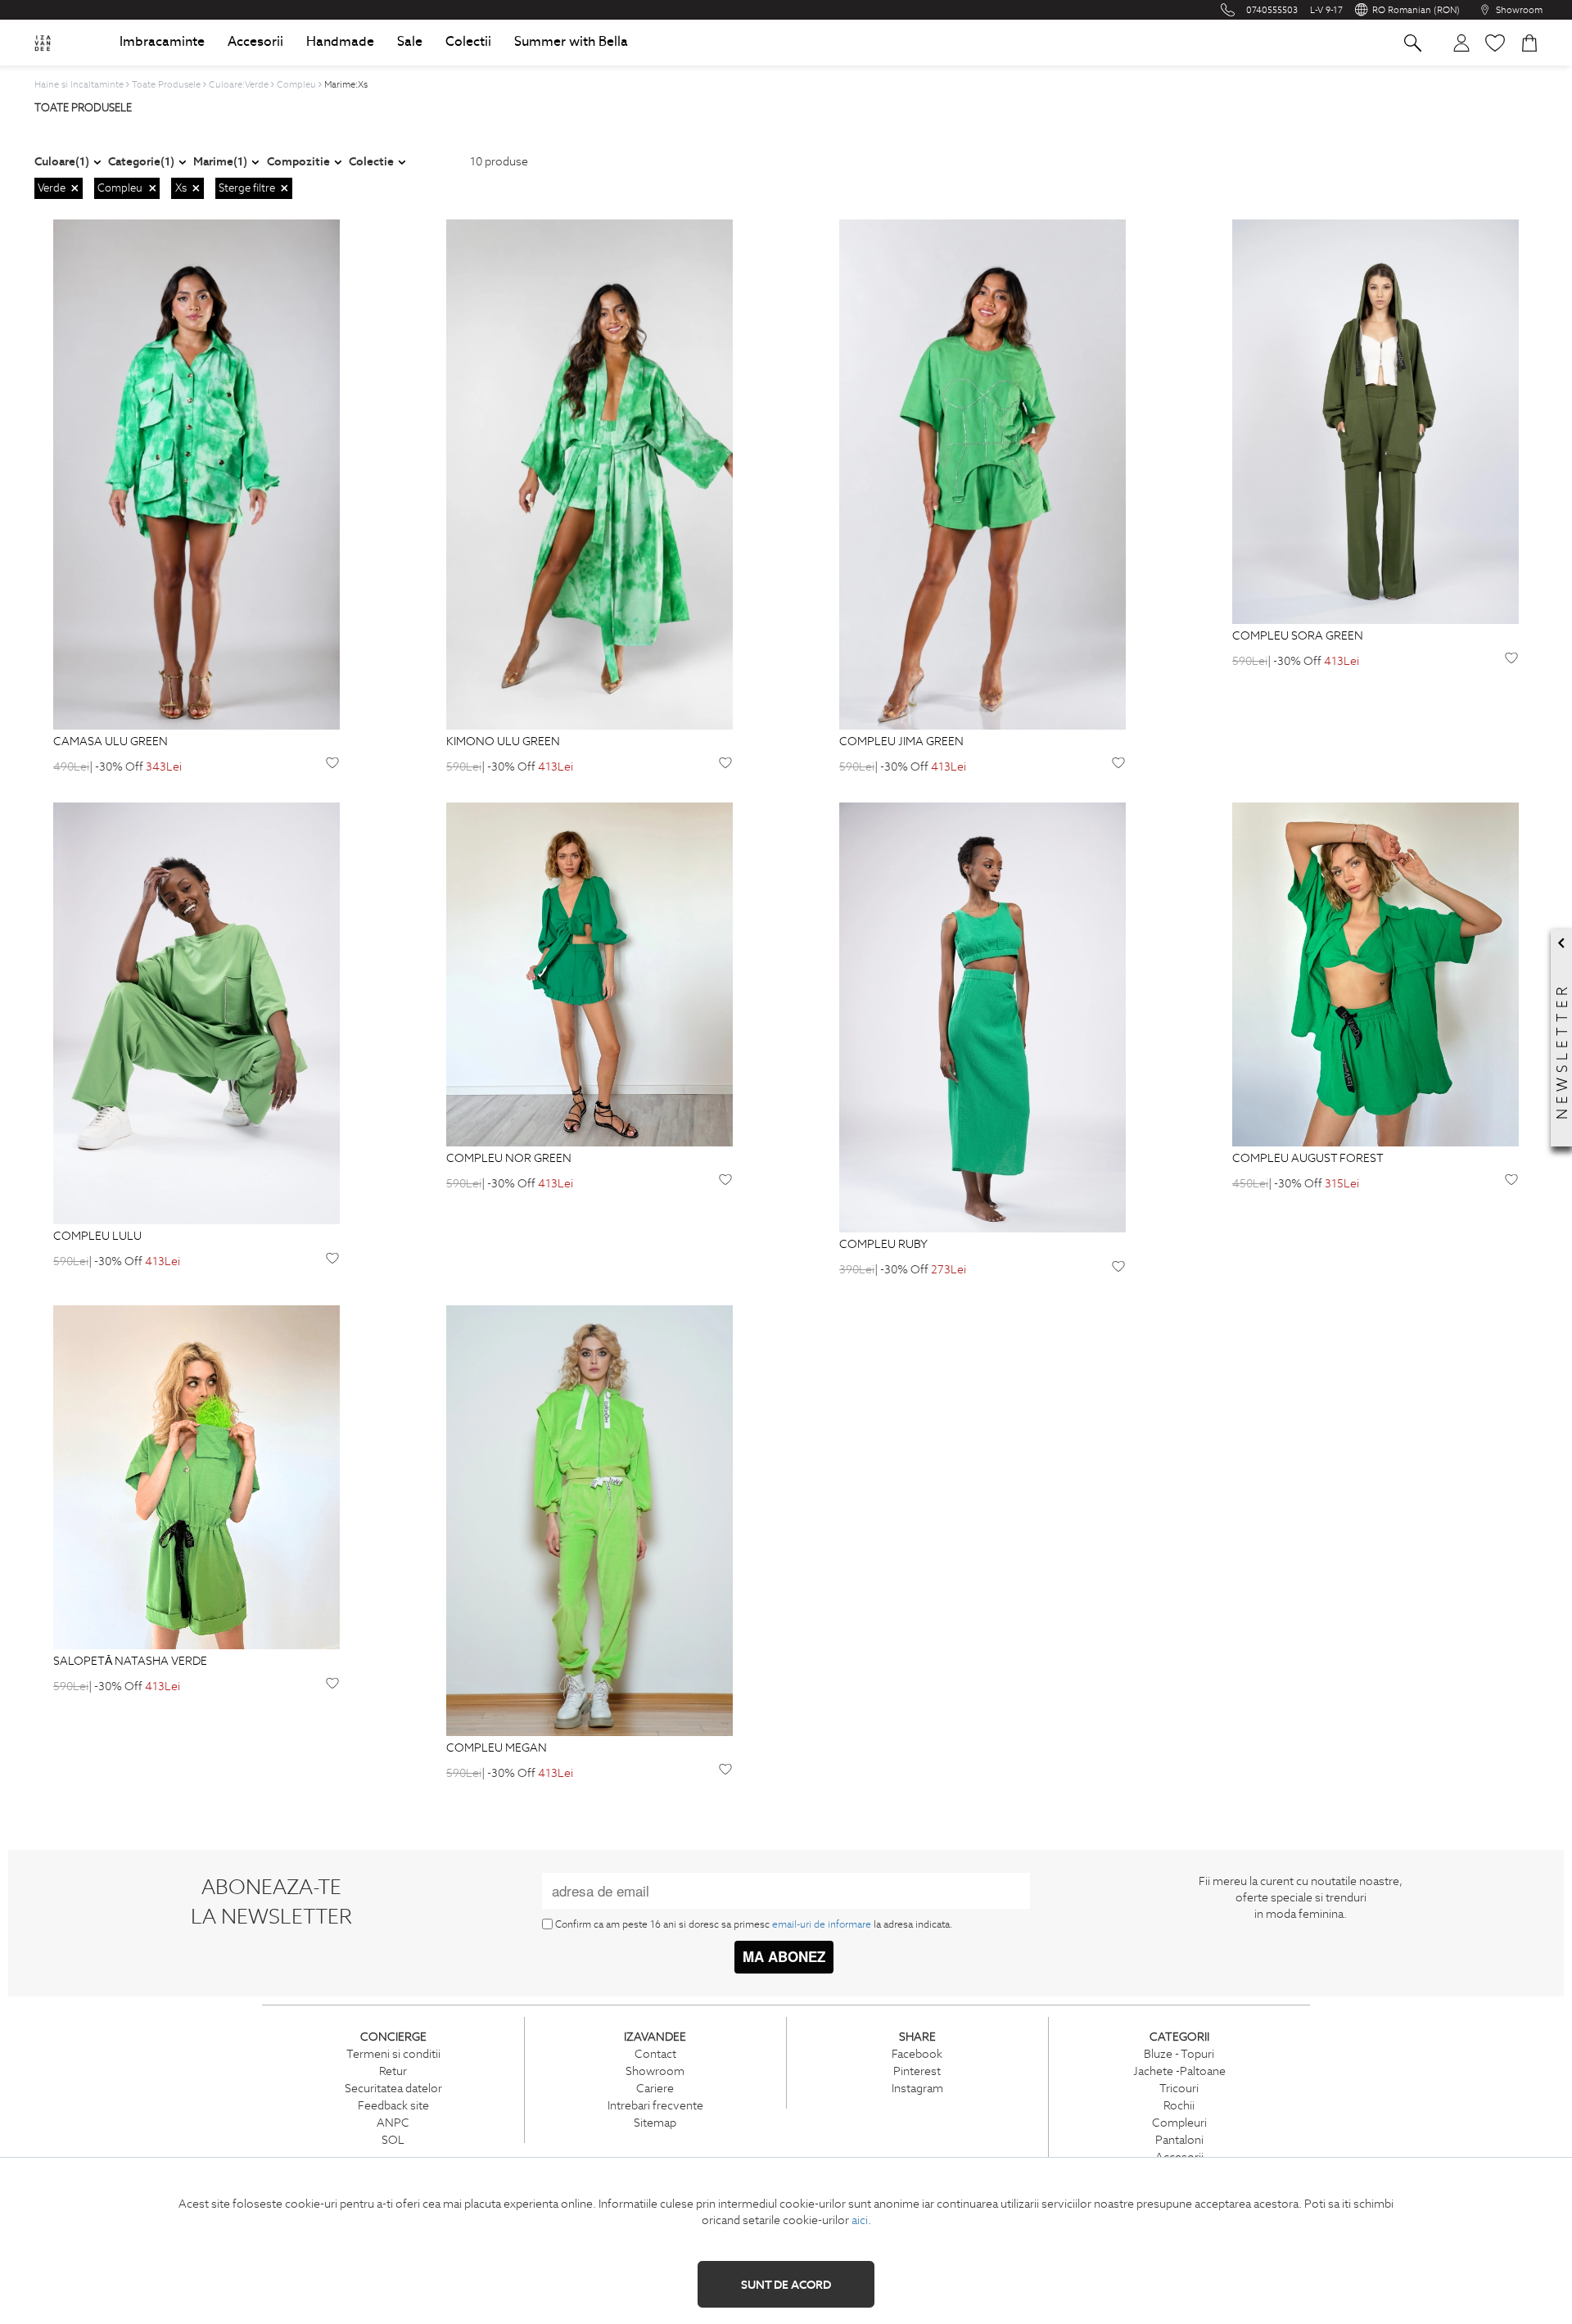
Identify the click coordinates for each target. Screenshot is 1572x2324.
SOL (393, 2140)
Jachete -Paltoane (1179, 2071)
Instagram (917, 2088)
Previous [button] (61, 475)
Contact (655, 2054)
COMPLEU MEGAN (497, 1748)
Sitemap (655, 2123)
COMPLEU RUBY (883, 1245)
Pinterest (917, 2071)
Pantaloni (1179, 2140)
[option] (196, 474)
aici (860, 2220)
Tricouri (1179, 2088)
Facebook (917, 2054)
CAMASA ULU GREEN (111, 742)
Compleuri (1179, 2123)
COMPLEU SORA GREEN (1298, 636)
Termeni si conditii (393, 2054)
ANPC (393, 2123)
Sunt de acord (786, 2285)
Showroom (655, 2071)
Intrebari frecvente (655, 2105)
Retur (393, 2071)
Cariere (655, 2088)
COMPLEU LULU (97, 1237)
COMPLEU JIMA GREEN (901, 742)
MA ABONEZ (784, 1956)
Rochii (1179, 2105)
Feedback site (393, 2105)
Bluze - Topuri (1179, 2054)
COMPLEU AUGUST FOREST (1308, 1159)
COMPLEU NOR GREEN (509, 1159)
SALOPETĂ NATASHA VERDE (130, 1662)
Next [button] (332, 475)
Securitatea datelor (393, 2088)
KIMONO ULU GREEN (503, 742)
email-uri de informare (822, 1924)
